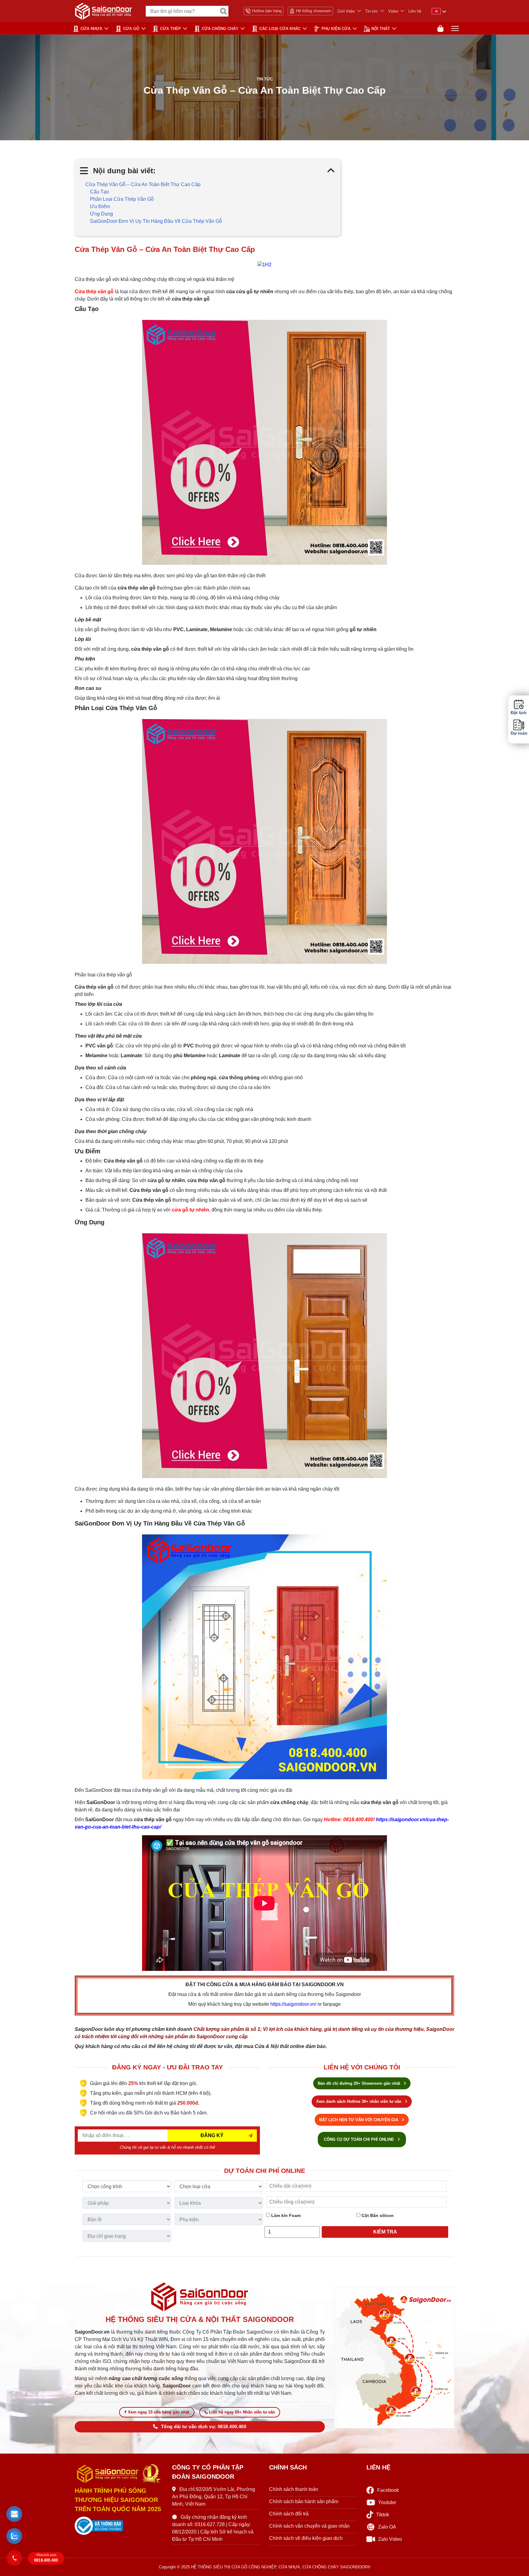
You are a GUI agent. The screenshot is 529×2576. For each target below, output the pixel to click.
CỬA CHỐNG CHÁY (220, 29)
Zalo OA (387, 2527)
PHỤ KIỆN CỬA (336, 29)
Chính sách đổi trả (289, 2514)
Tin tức (372, 11)
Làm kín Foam (285, 2215)
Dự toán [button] (519, 733)
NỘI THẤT (381, 29)
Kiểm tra (385, 2232)
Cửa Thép (171, 29)
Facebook (388, 2490)
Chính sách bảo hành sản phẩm (304, 2501)
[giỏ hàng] (440, 29)
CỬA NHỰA (91, 29)
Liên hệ (415, 11)
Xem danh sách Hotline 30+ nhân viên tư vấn (359, 2101)
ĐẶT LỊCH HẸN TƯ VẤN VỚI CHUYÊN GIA (359, 2120)
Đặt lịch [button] (519, 713)
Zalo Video (390, 2539)
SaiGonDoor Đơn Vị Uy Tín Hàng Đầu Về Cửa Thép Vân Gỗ (156, 221)
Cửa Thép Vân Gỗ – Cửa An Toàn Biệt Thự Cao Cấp (143, 184)
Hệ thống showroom (314, 11)
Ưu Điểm (100, 206)
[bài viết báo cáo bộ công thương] (119, 2526)
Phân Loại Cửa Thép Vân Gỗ (122, 199)
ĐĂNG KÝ (212, 2135)
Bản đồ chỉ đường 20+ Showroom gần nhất (360, 2083)
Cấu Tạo (99, 192)
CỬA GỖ (131, 29)
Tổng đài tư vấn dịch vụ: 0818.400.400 (204, 2427)
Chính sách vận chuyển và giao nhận (309, 2526)
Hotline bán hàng (267, 11)
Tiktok (383, 2515)
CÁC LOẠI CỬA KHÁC (280, 29)
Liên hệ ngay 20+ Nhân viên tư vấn (242, 2412)
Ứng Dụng (101, 214)
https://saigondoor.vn (293, 2004)
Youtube (387, 2502)
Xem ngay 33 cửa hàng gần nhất (159, 2412)
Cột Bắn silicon (377, 2215)
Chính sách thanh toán (294, 2489)
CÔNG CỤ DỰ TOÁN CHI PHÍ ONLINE (360, 2139)
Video (393, 11)
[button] (15, 2514)
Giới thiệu (346, 11)
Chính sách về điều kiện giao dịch (306, 2538)
